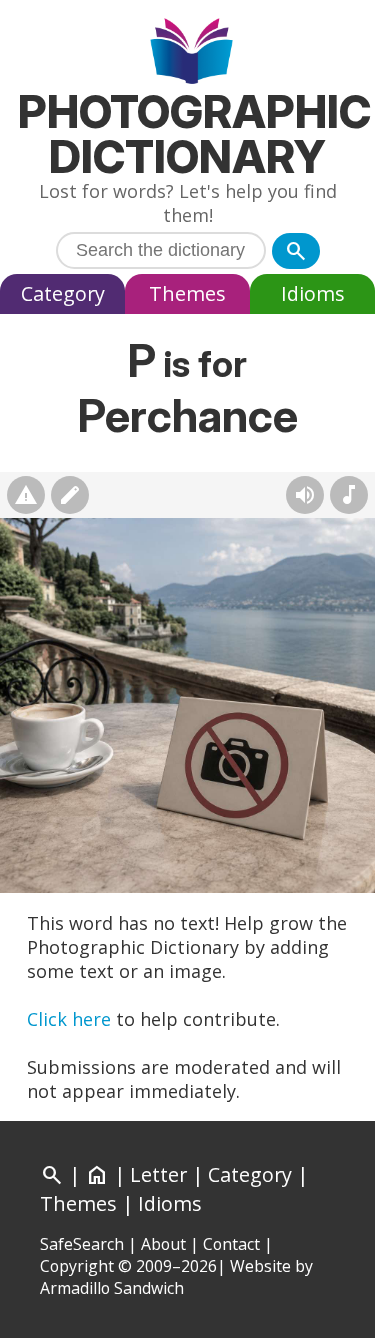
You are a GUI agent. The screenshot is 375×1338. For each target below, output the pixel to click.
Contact (231, 1244)
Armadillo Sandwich (112, 1288)
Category (63, 293)
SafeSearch (82, 1244)
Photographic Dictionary (194, 134)
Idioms (313, 293)
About (163, 1244)
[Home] (187, 53)
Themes (187, 293)
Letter (158, 1174)
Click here (69, 1019)
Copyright (77, 1266)
